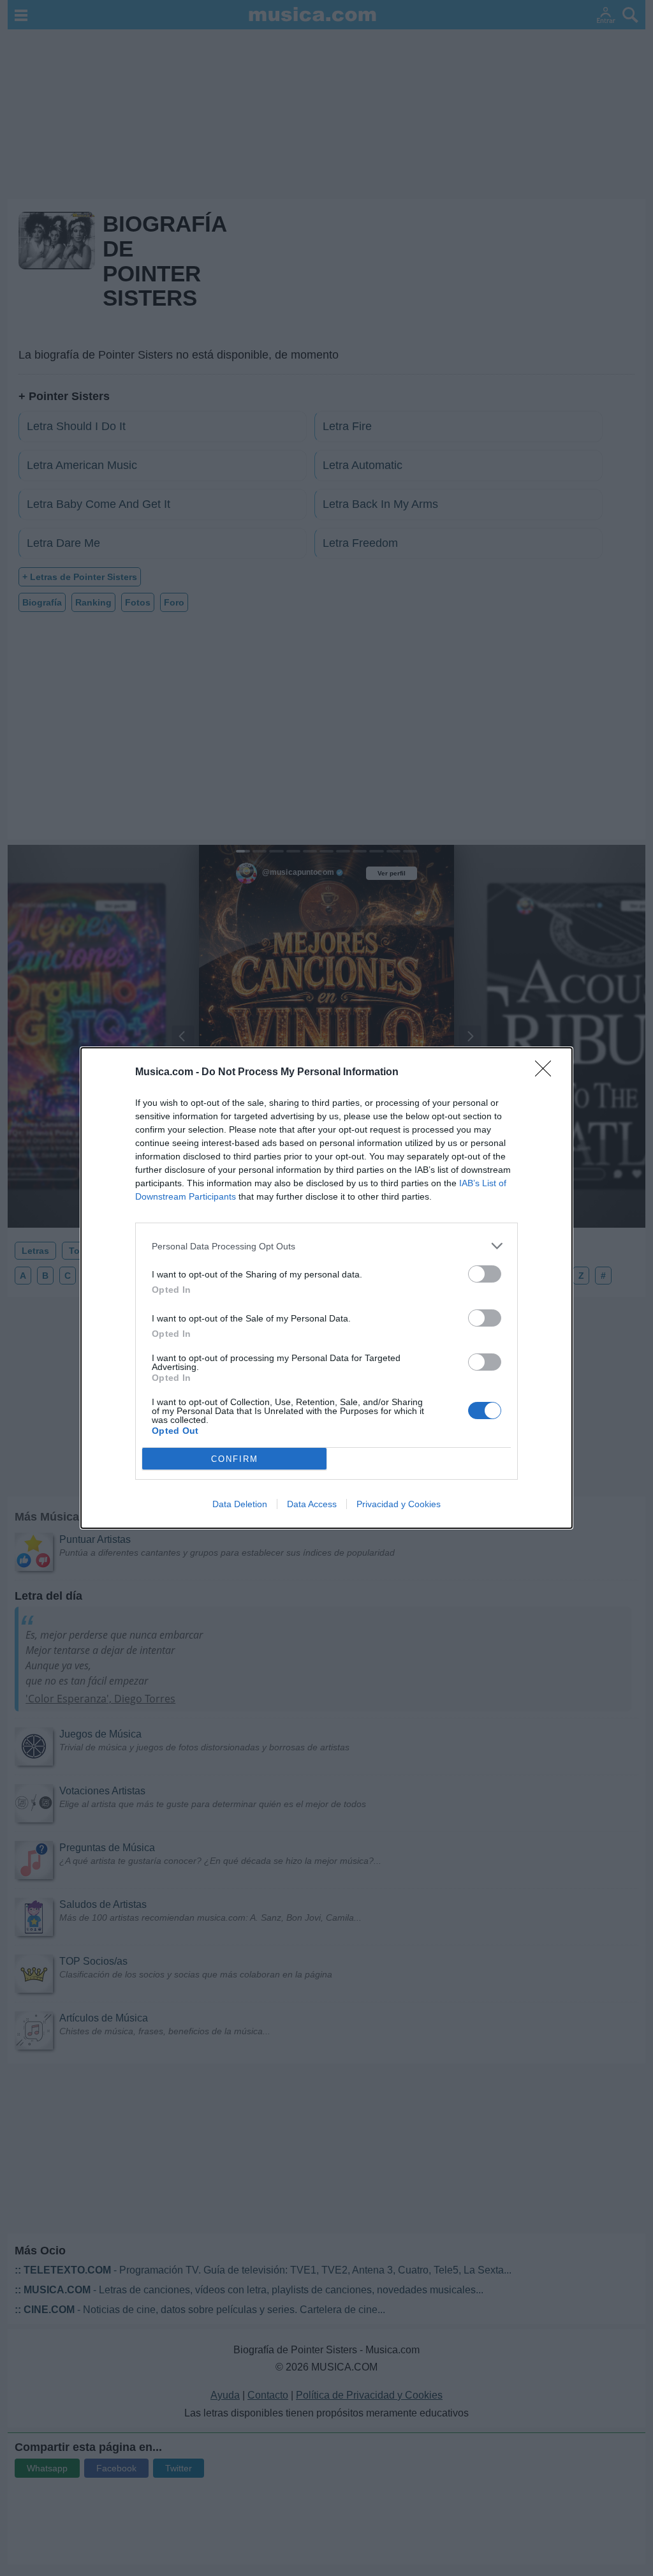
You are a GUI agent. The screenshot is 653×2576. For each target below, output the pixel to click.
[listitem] (326, 1246)
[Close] (547, 1073)
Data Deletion (240, 1504)
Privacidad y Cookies (399, 1504)
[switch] (485, 1274)
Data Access (312, 1504)
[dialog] (326, 1288)
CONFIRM (235, 1459)
